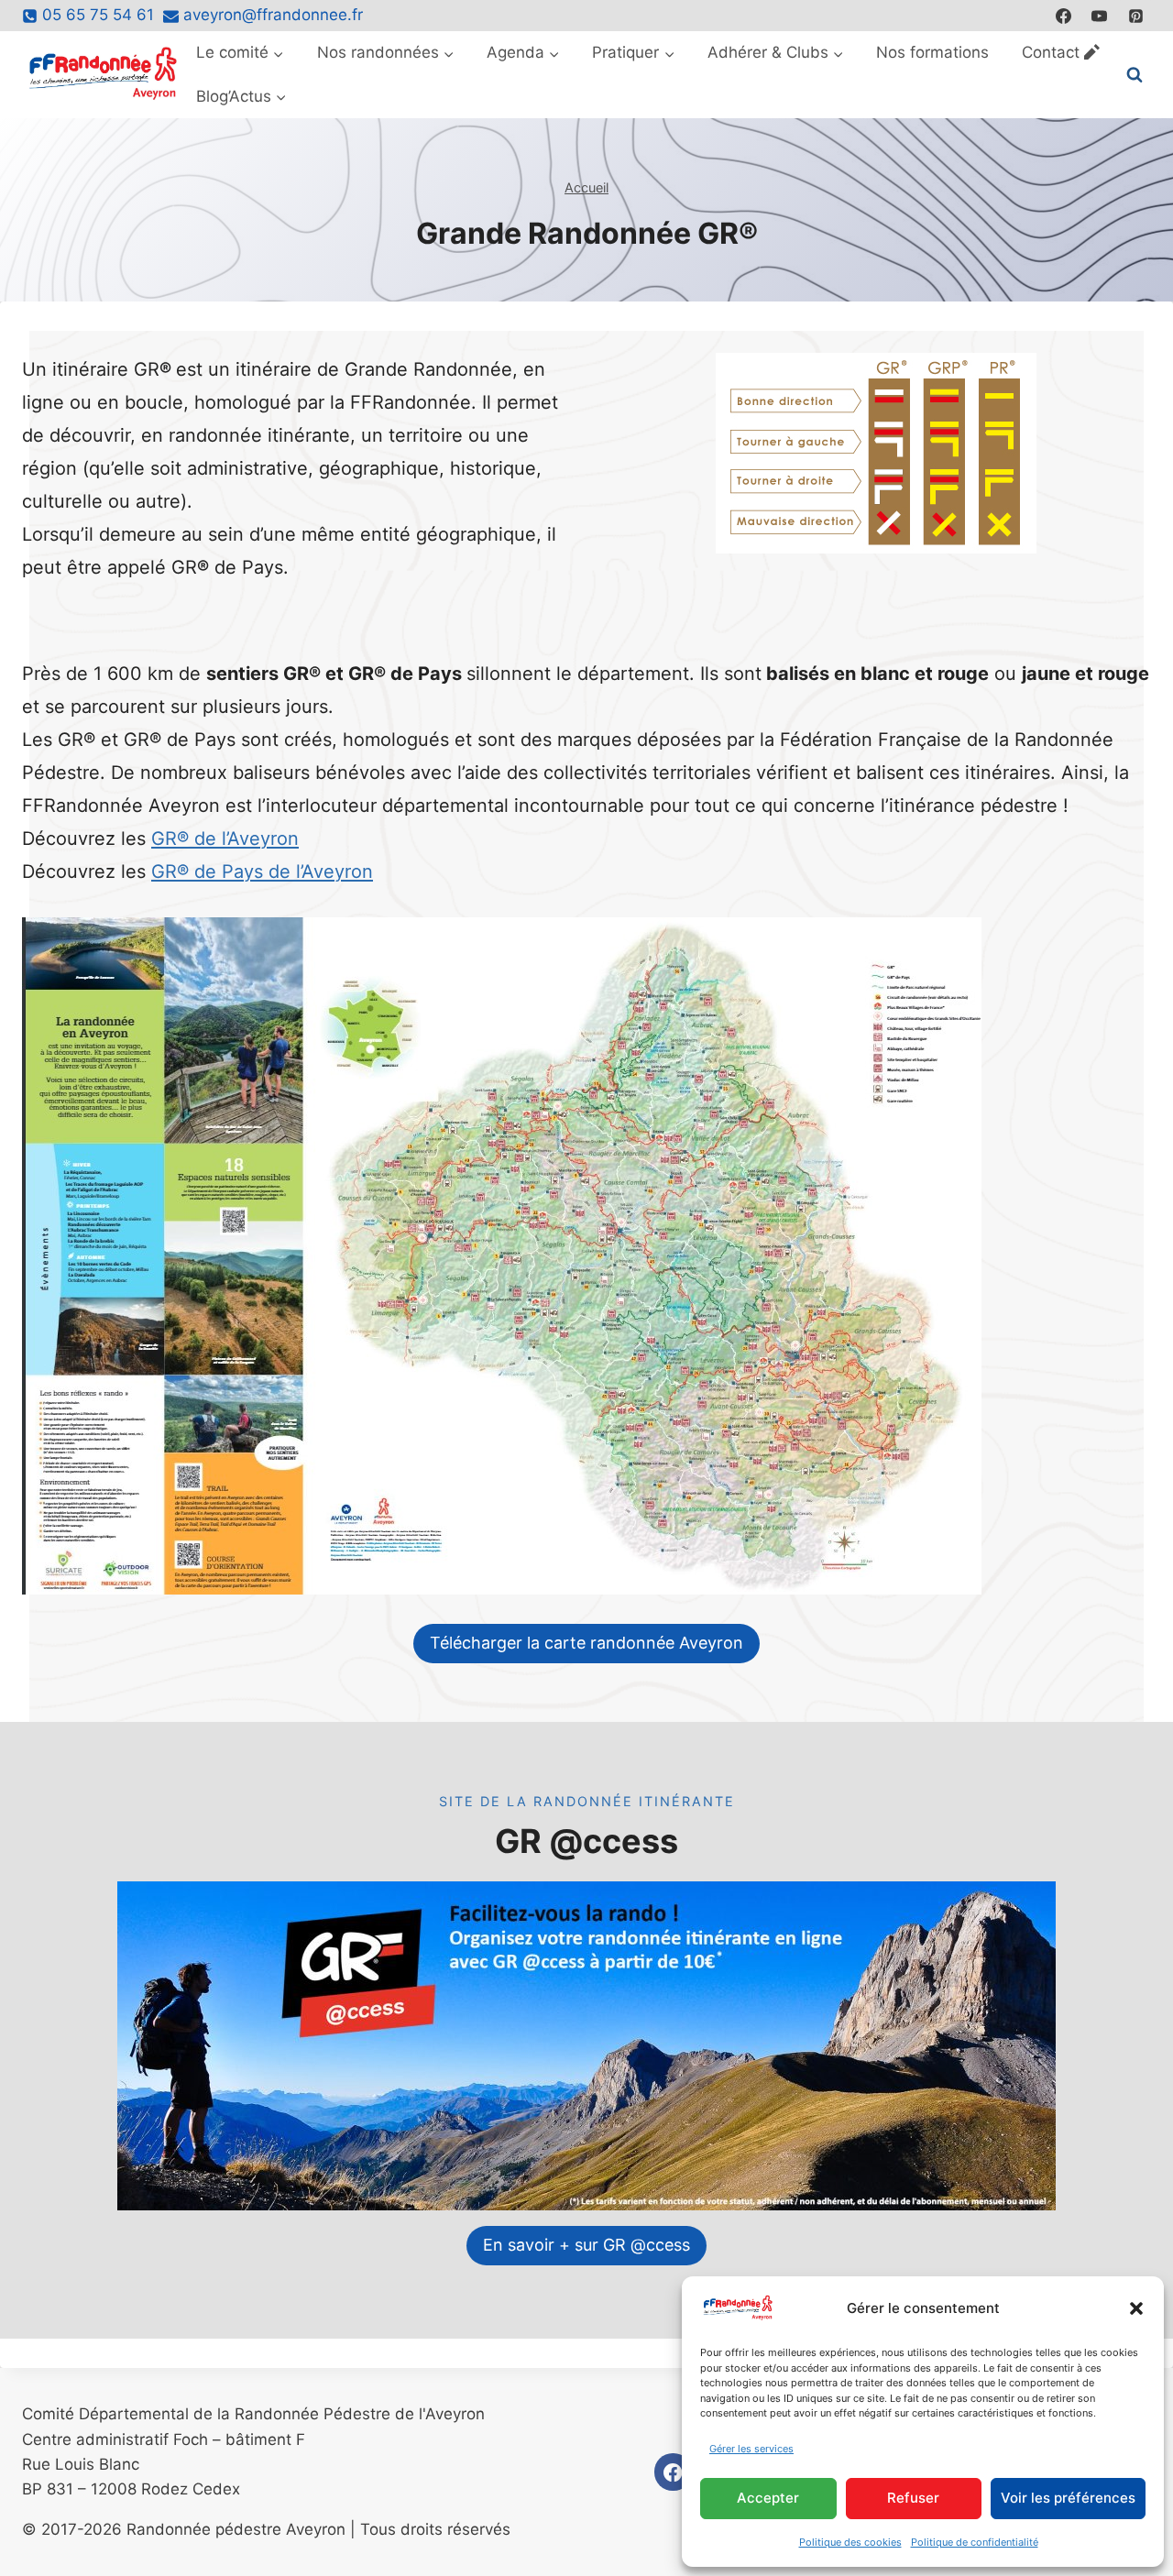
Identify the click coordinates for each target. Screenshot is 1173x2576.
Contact (1051, 52)
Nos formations (932, 52)
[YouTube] (1100, 16)
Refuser (913, 2498)
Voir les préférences (1068, 2498)
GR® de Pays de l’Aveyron (262, 871)
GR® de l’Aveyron (225, 839)
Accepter (768, 2498)
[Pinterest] (1135, 16)
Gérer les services (751, 2449)
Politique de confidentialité (975, 2542)
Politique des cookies (850, 2542)
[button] (1136, 2308)
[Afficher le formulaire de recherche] (1135, 75)
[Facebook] (1064, 16)
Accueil (586, 187)
